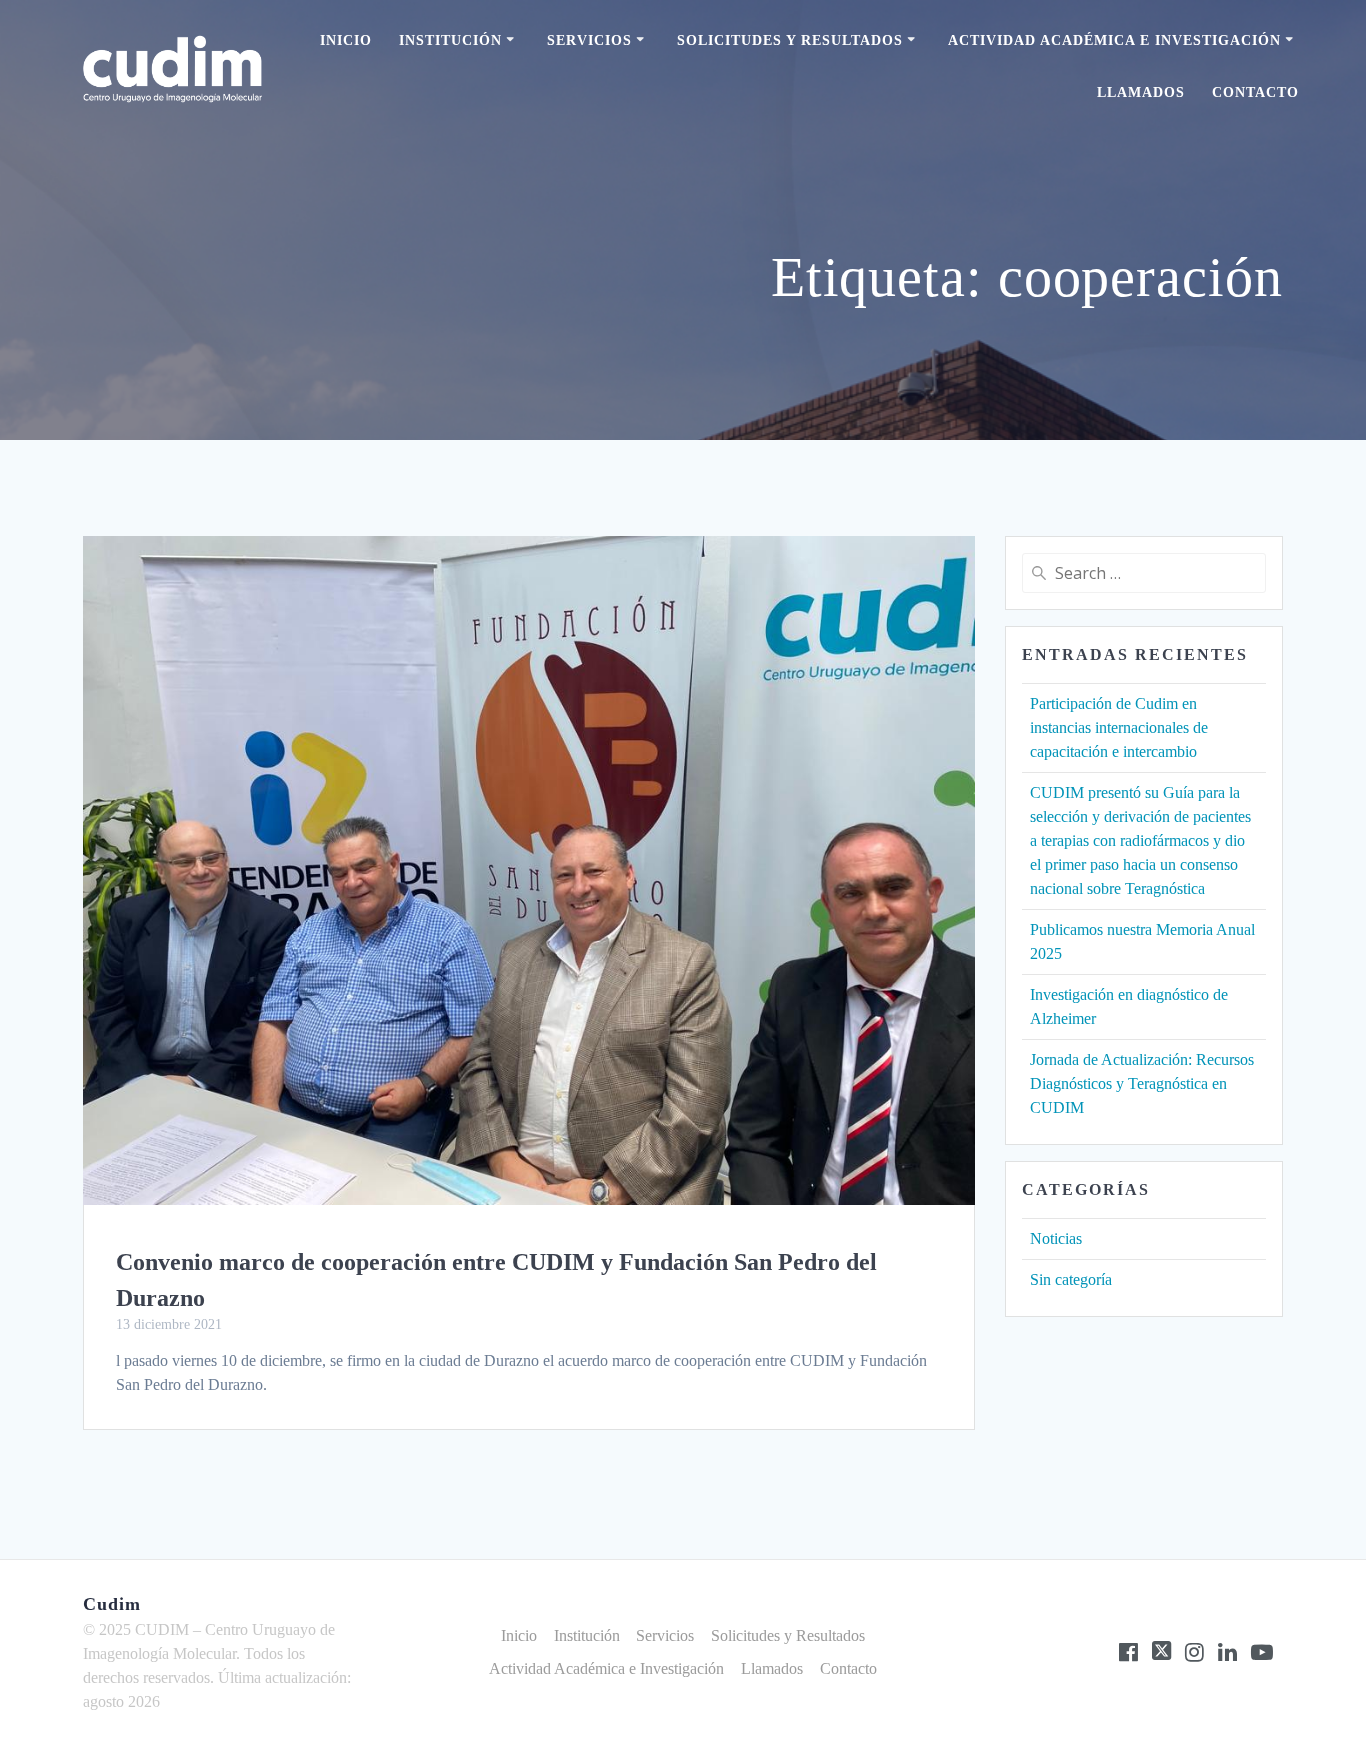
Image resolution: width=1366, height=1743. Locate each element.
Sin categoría (1071, 1279)
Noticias (1056, 1238)
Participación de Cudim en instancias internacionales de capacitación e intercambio (1119, 727)
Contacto (1255, 92)
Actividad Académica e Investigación (1114, 40)
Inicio (346, 40)
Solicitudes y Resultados (790, 40)
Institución (450, 40)
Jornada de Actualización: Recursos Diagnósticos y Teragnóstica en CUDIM (1142, 1083)
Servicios (589, 40)
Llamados (1141, 92)
